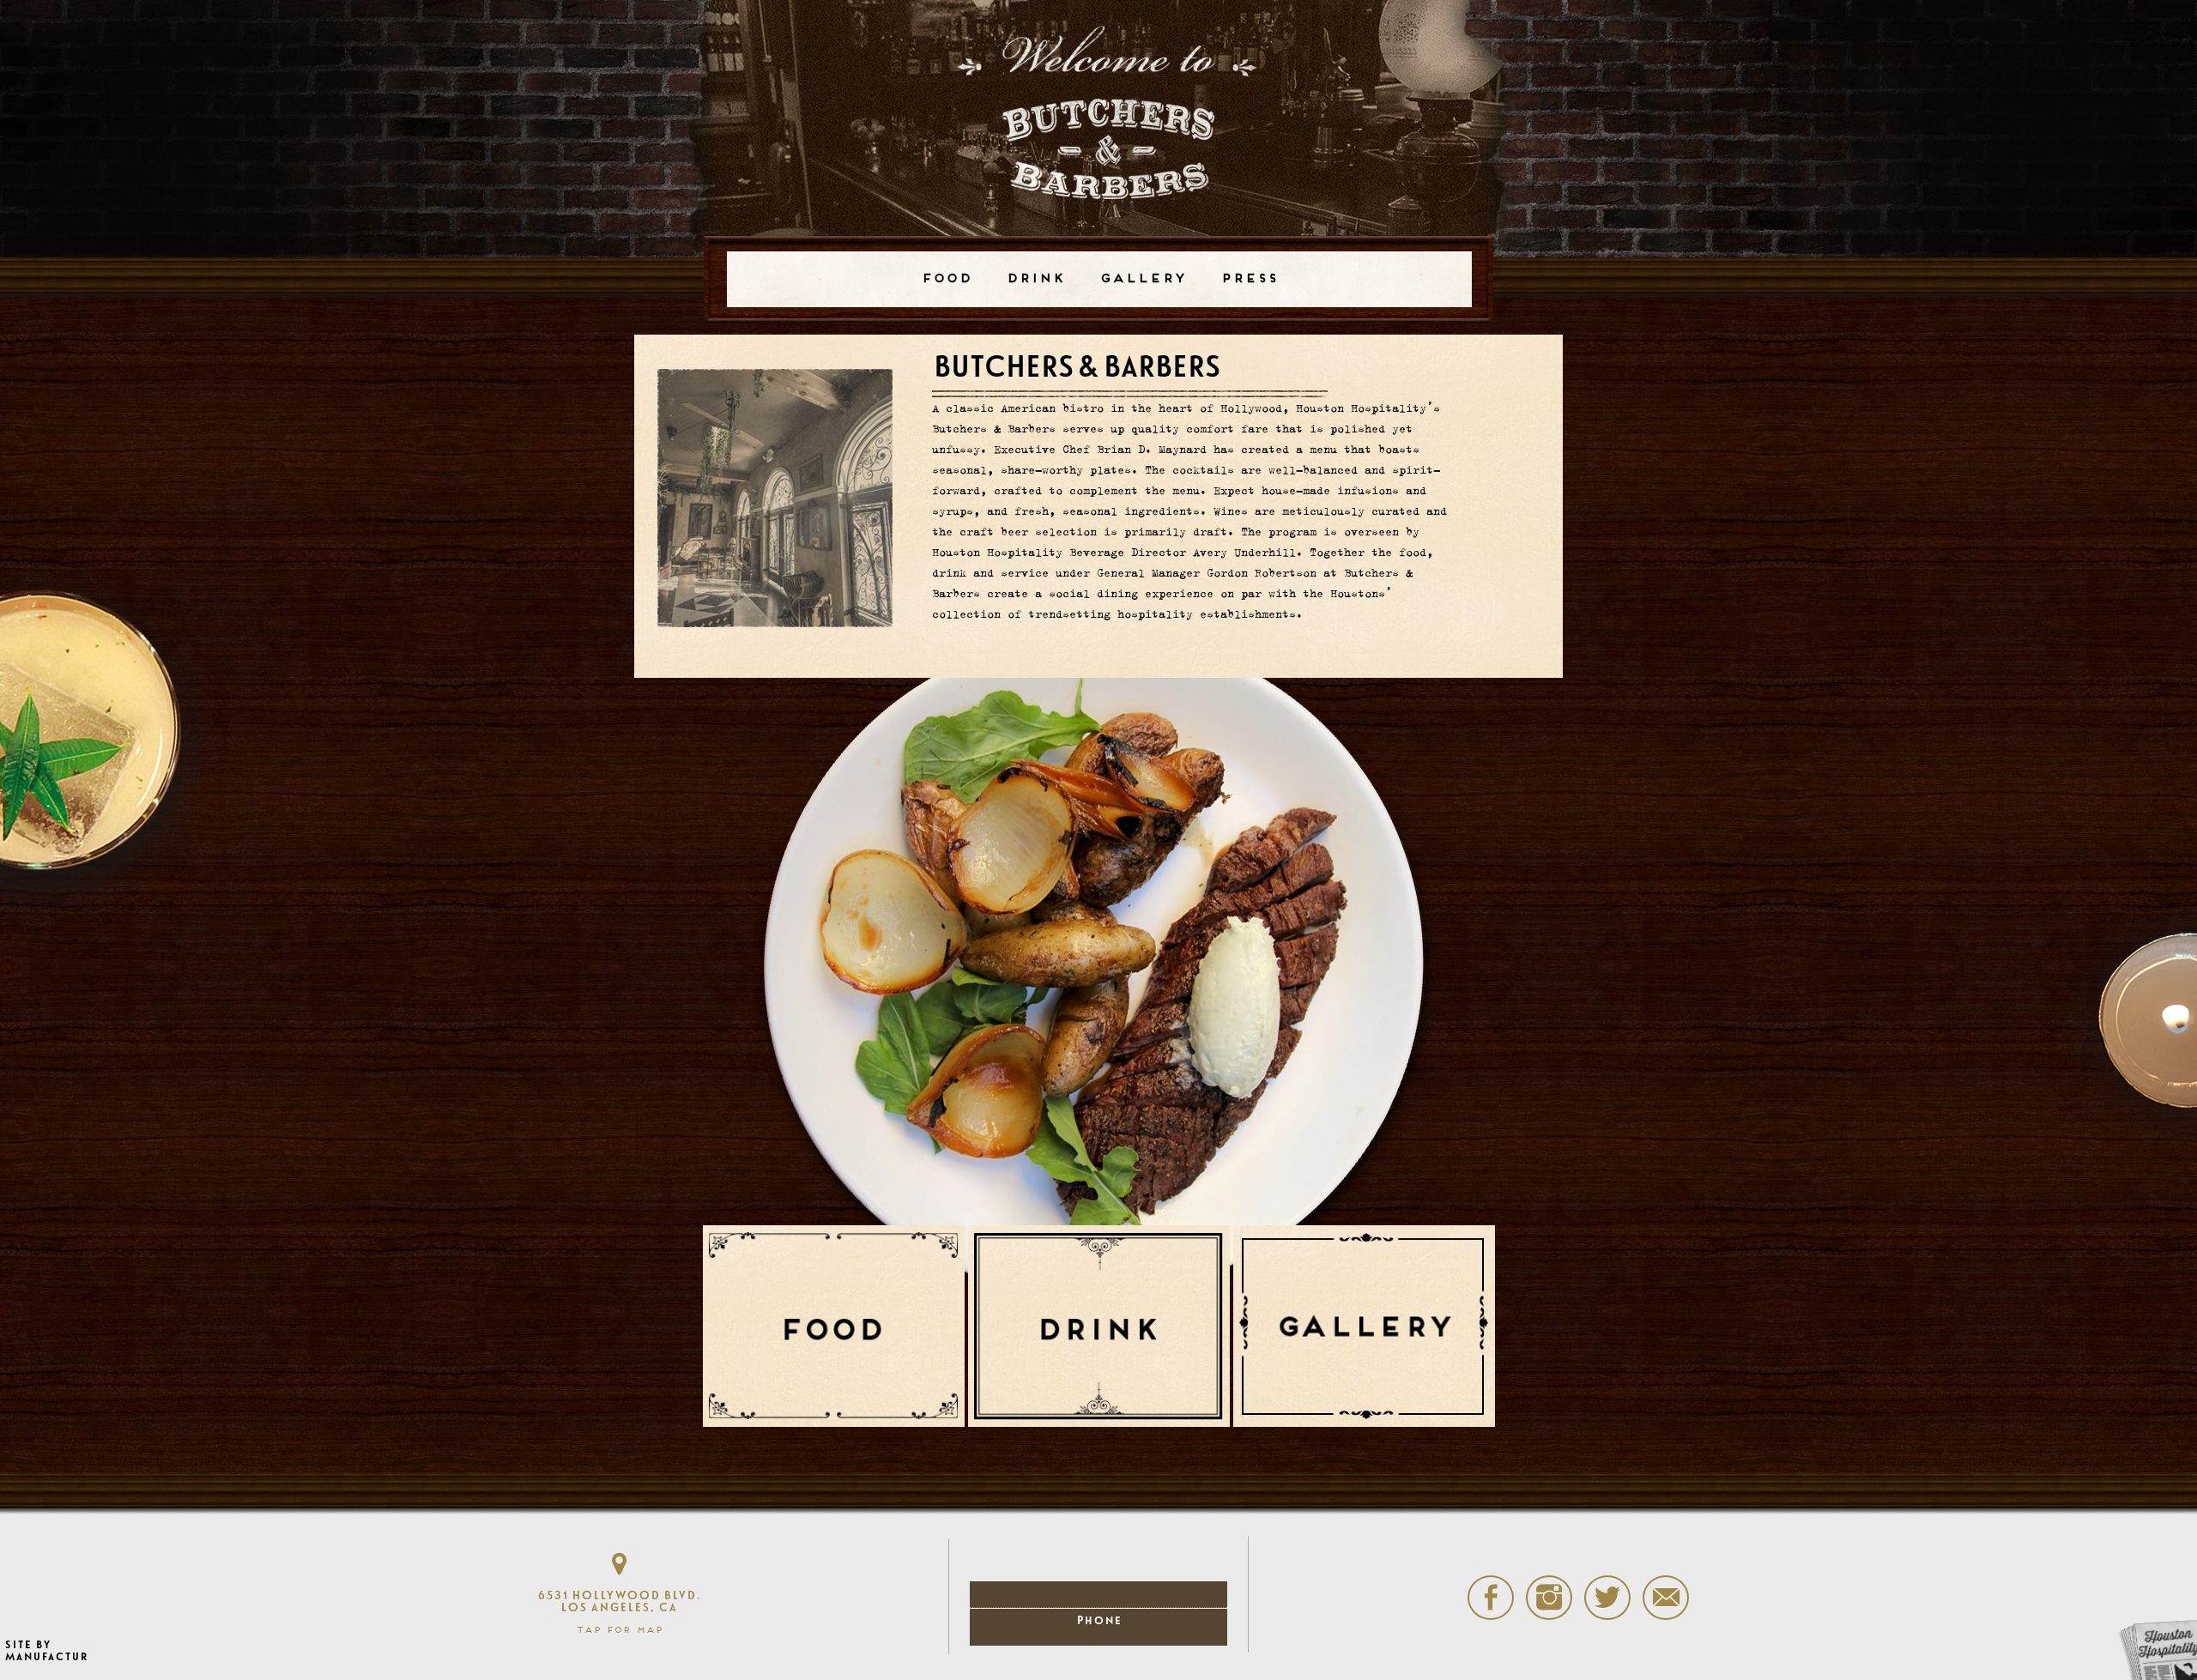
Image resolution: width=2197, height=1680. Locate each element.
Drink (1035, 279)
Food (946, 279)
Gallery (1143, 279)
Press (1249, 279)
